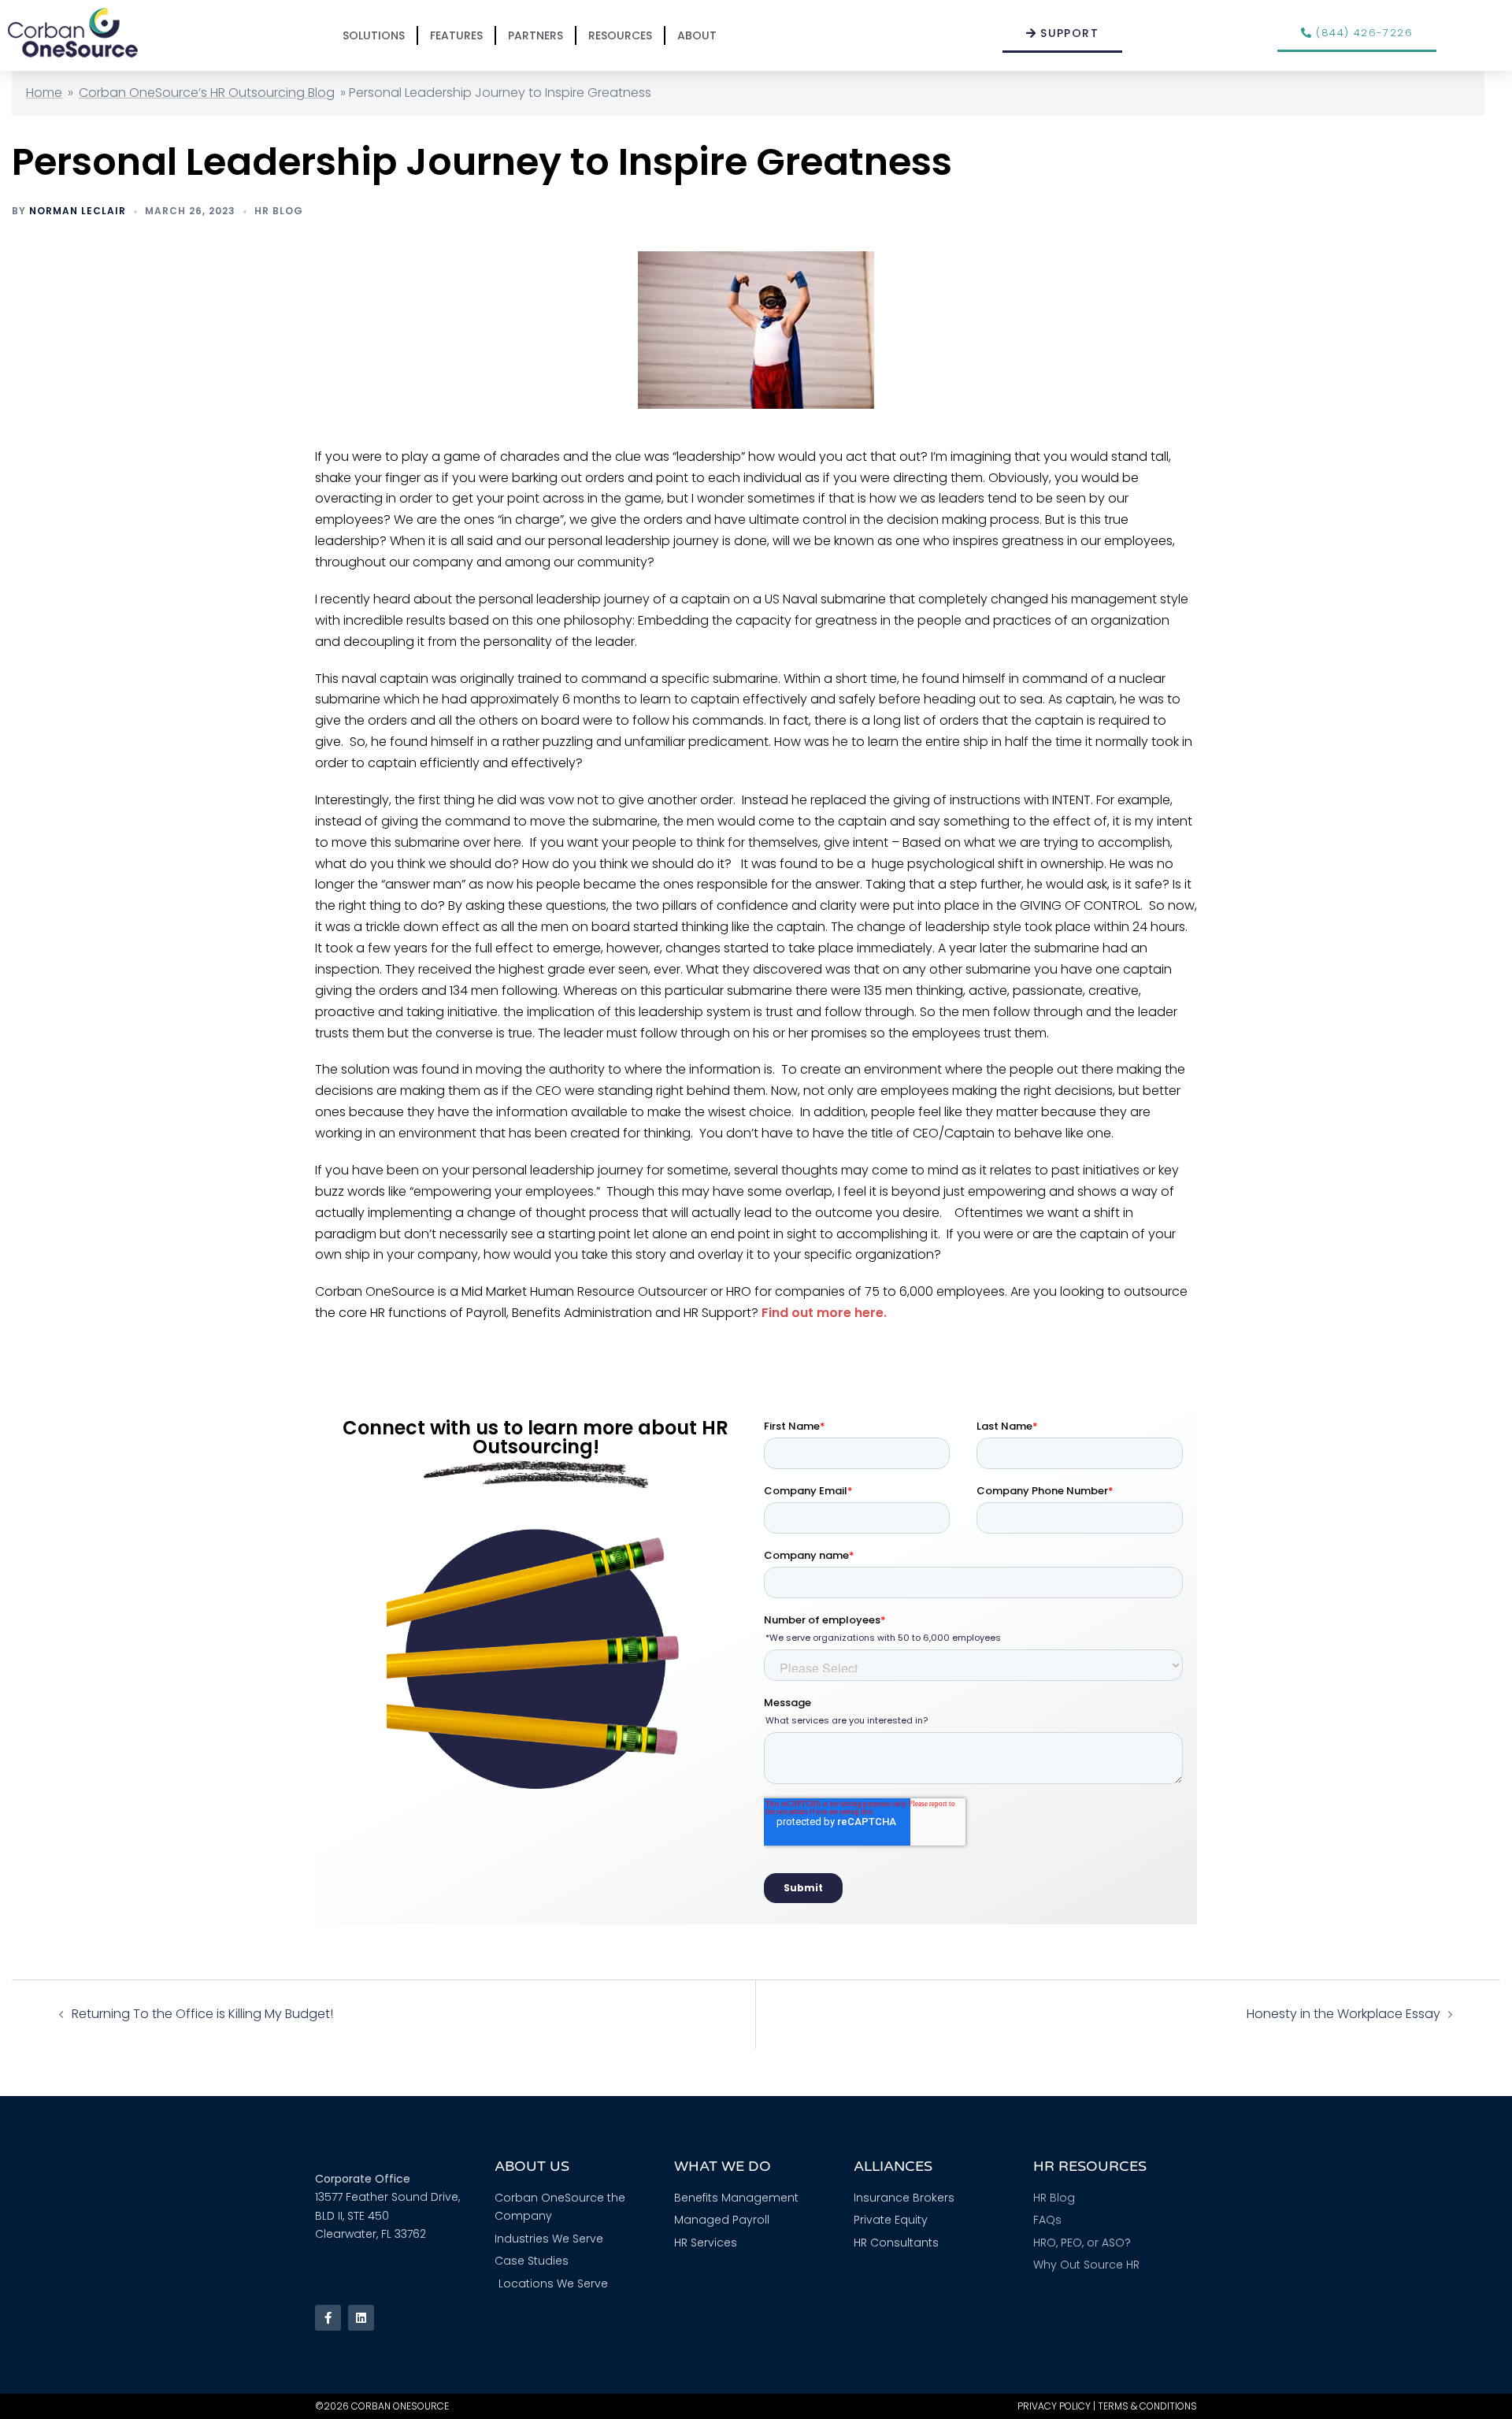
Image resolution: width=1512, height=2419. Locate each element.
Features (456, 35)
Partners (535, 35)
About (697, 35)
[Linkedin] (361, 2318)
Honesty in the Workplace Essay (1343, 2014)
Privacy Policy (1054, 2406)
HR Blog (279, 211)
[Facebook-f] (328, 2318)
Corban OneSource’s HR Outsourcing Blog (207, 93)
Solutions (374, 35)
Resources (620, 35)
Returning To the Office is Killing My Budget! (202, 2014)
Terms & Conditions (1147, 2406)
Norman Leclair (78, 211)
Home (44, 93)
